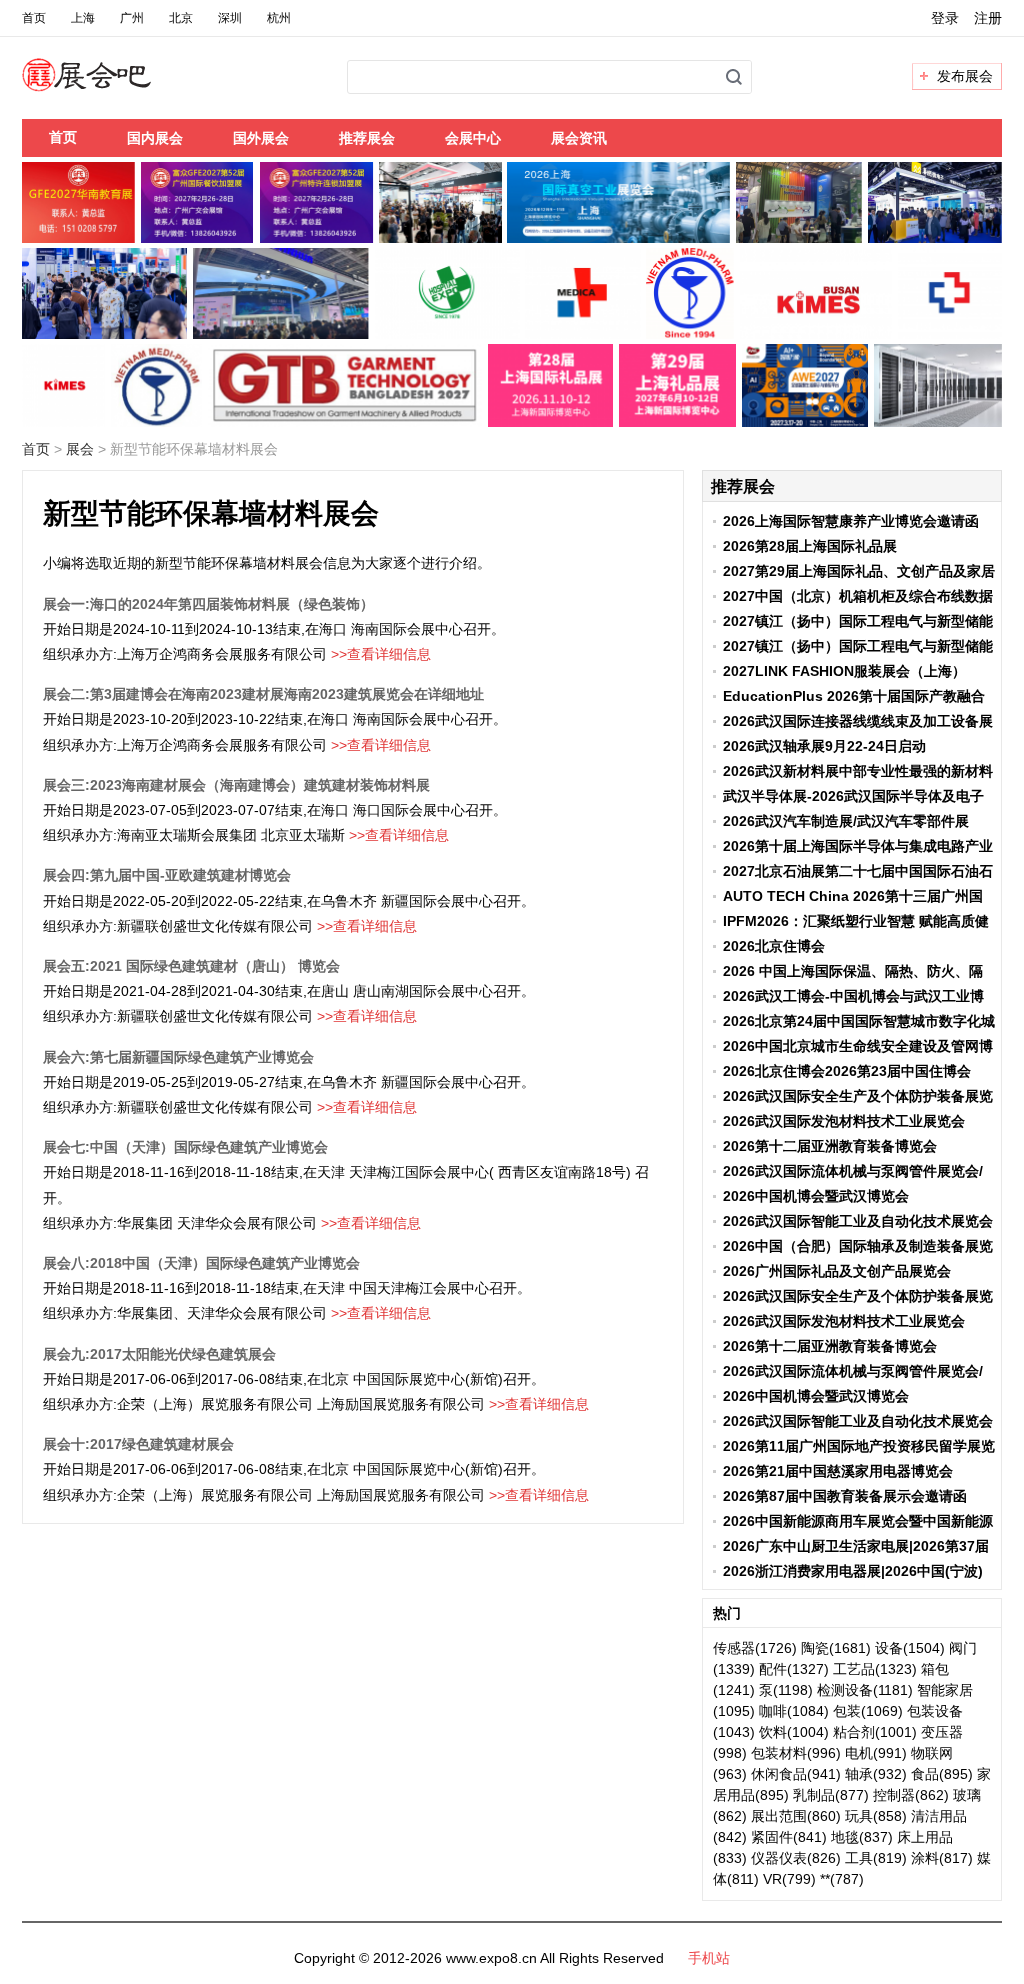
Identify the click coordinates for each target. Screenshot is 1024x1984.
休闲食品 (779, 1774)
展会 (80, 449)
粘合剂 (854, 1732)
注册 (988, 18)
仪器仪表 (779, 1858)
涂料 (925, 1858)
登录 (945, 18)
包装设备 (935, 1711)
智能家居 (945, 1690)
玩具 (859, 1816)
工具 (859, 1858)
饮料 (773, 1732)
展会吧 (110, 87)
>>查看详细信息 (381, 654)
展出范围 (779, 1816)
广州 (132, 18)
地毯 (845, 1837)
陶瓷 (815, 1648)
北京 (181, 18)
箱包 (935, 1669)
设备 (889, 1648)
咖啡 (773, 1711)
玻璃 (967, 1795)
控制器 (894, 1795)
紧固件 (772, 1837)
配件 (773, 1669)
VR (772, 1879)
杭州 (279, 18)
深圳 (230, 18)
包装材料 (779, 1753)
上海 (83, 18)
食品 (925, 1774)
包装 (847, 1711)
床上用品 (925, 1837)
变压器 (942, 1732)
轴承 (859, 1774)
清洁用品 (939, 1816)
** (825, 1879)
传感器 (734, 1648)
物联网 (932, 1753)
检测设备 (845, 1690)
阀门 (963, 1648)
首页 (34, 18)
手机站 (709, 1958)
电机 (859, 1753)
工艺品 (854, 1669)
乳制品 (814, 1795)
